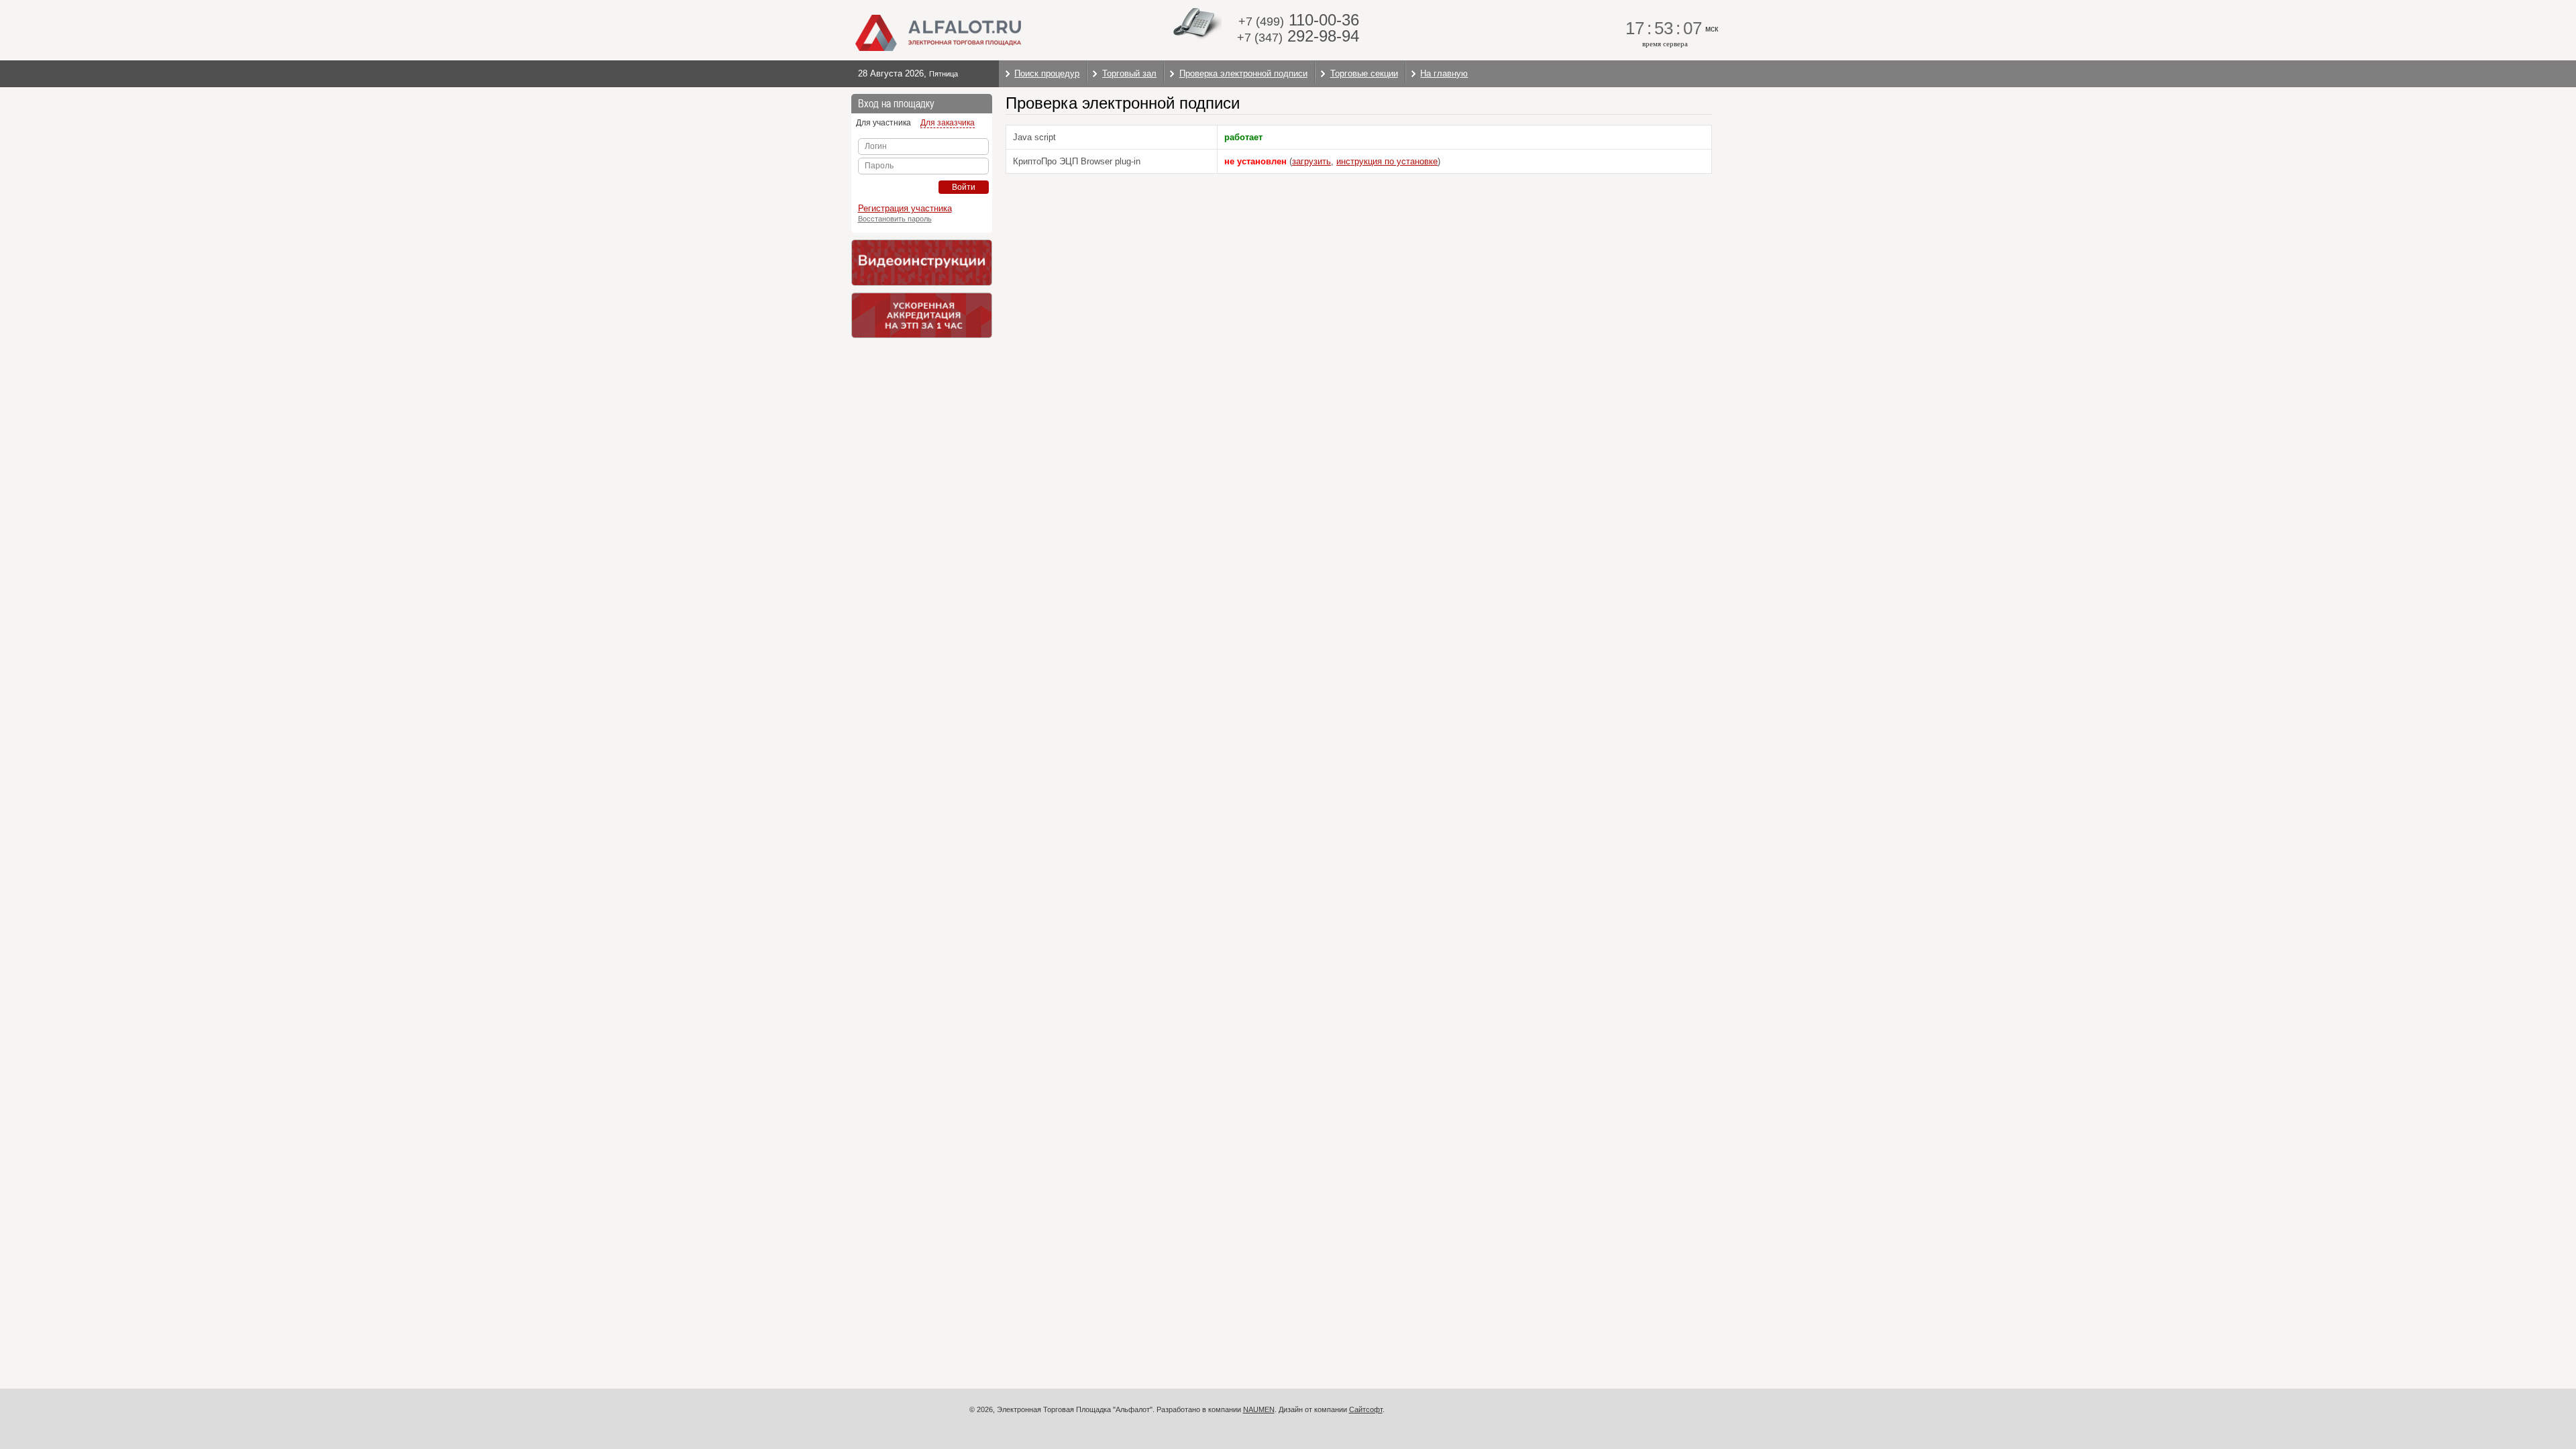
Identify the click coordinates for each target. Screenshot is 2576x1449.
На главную (1444, 73)
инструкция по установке (1387, 161)
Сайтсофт (1366, 1409)
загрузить (1311, 161)
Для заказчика (948, 123)
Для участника (883, 123)
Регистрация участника (905, 208)
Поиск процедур (1047, 73)
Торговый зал (1129, 73)
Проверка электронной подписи (1243, 73)
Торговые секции (1364, 73)
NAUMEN (1259, 1409)
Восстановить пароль (895, 219)
